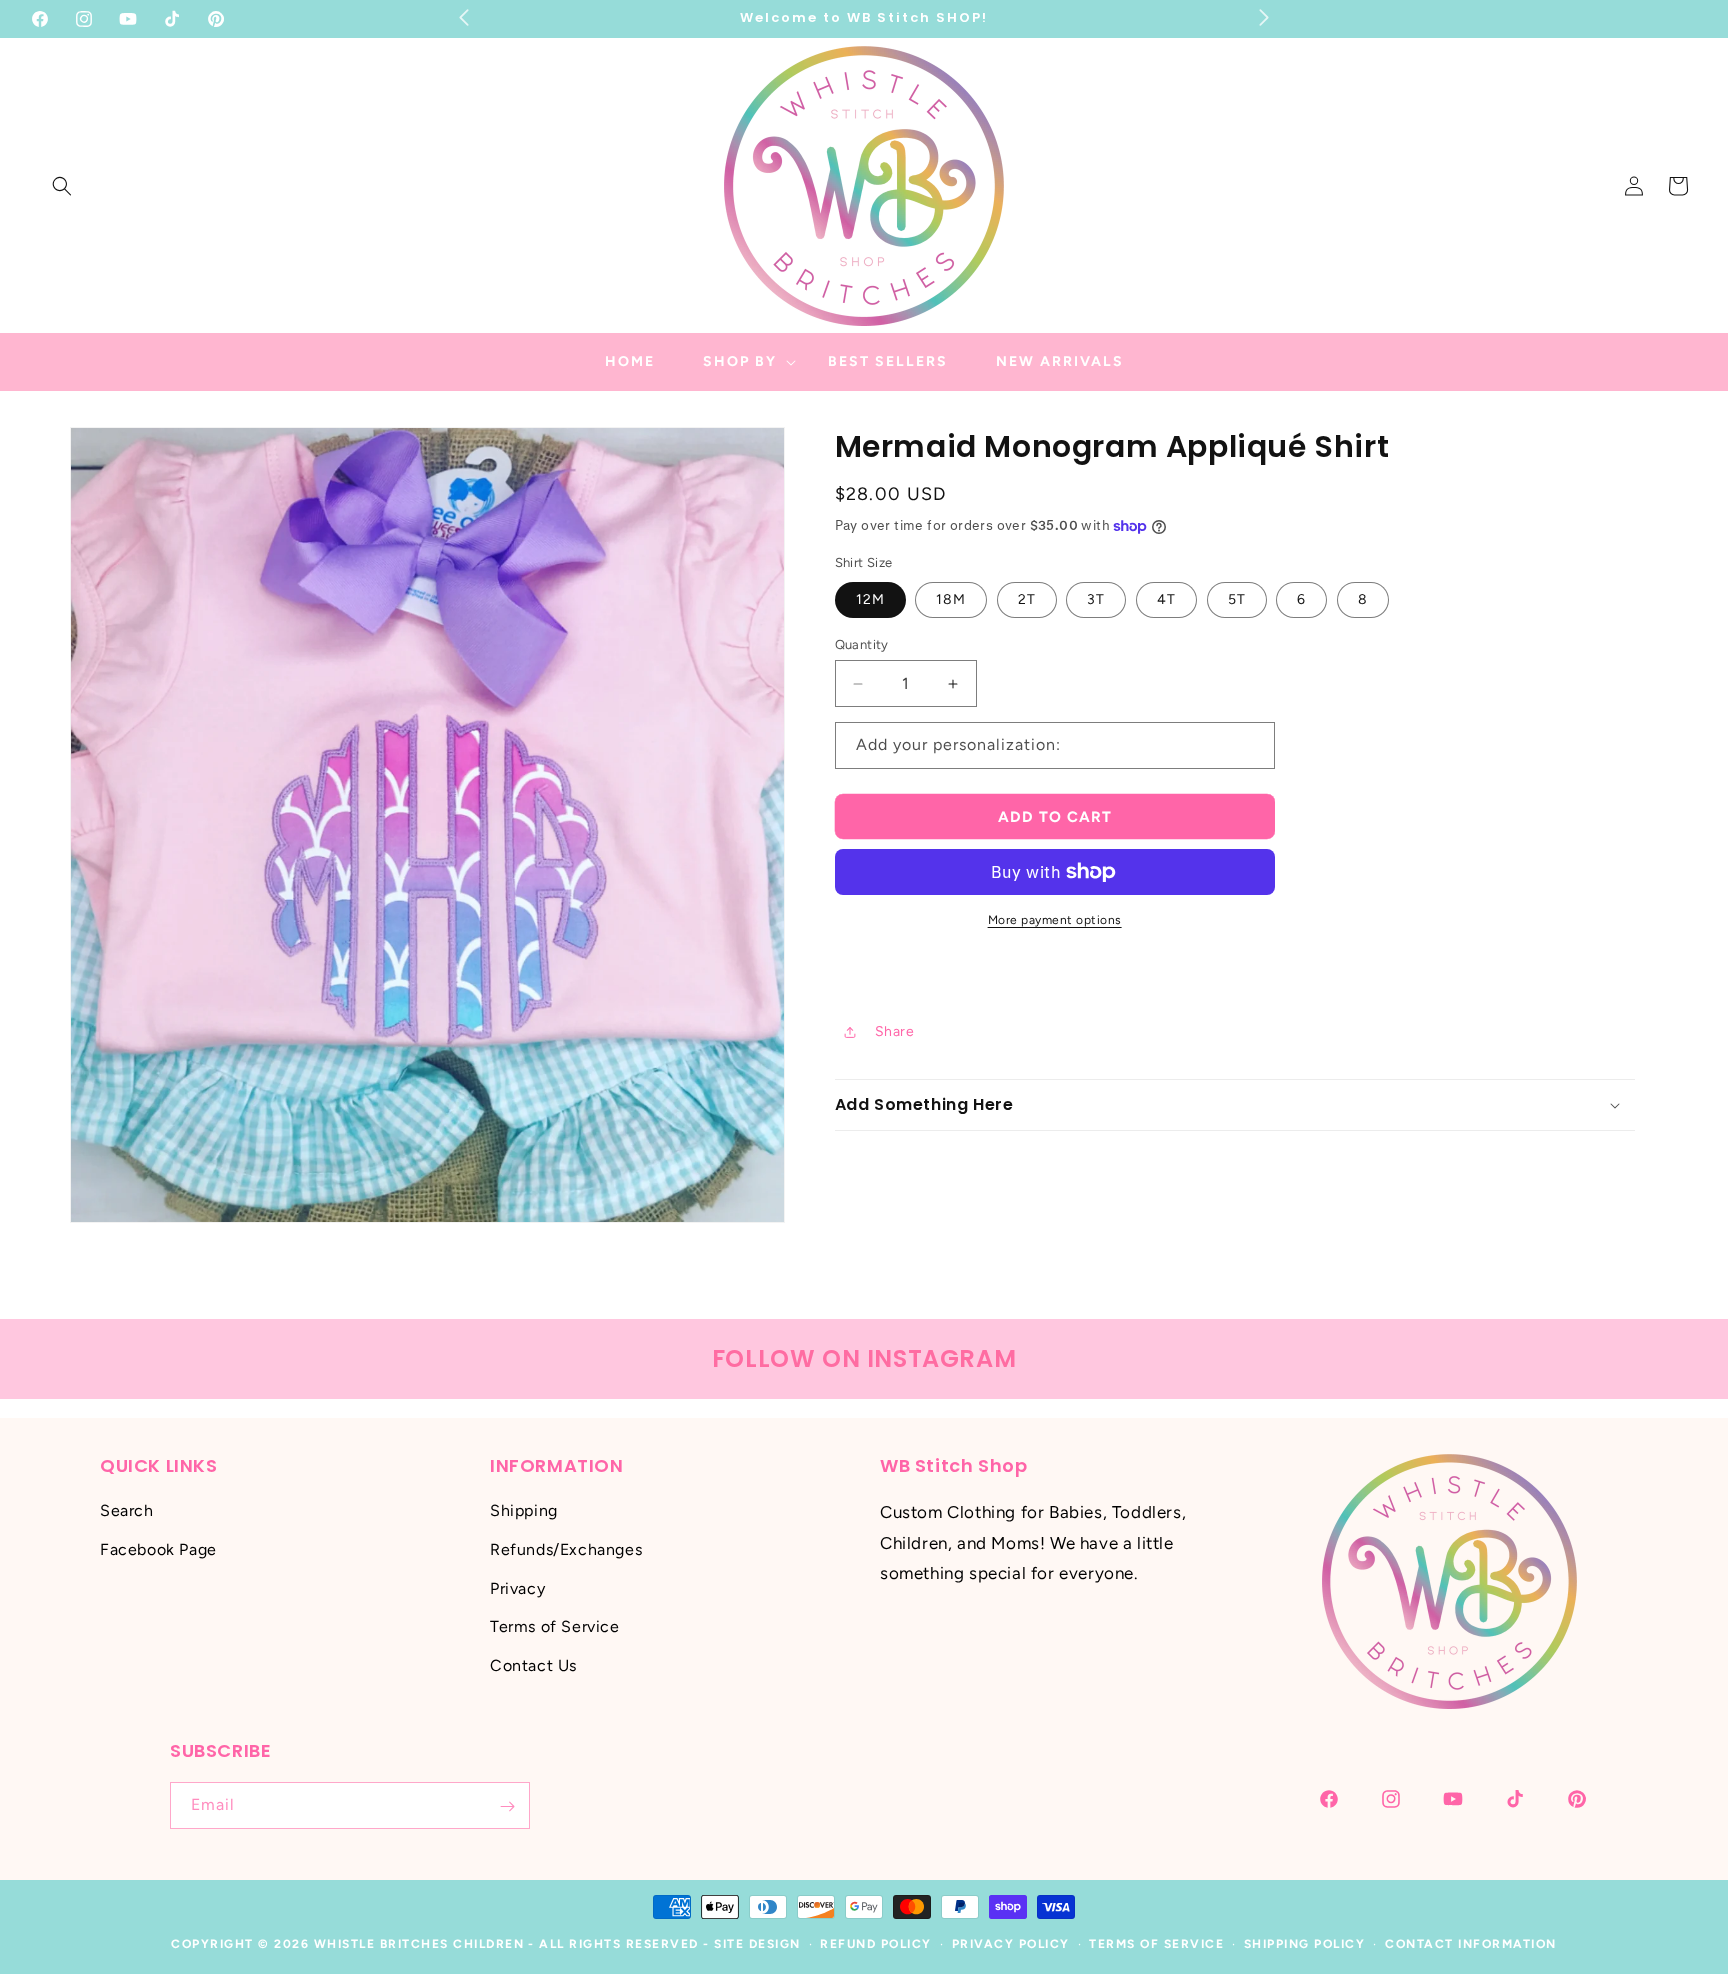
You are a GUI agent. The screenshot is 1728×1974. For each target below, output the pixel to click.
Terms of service (1156, 1944)
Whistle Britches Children (419, 1944)
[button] (62, 186)
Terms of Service (555, 1627)
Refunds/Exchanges (566, 1549)
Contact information (1471, 1944)
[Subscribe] (507, 1806)
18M (951, 599)
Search (127, 1511)
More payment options (1055, 920)
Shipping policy (1305, 1944)
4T (1166, 599)
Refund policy (876, 1944)
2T (1027, 599)
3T (1096, 599)
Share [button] (895, 1031)
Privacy (517, 1588)
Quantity (862, 644)
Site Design (757, 1944)
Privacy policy (1011, 1944)
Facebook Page (158, 1549)
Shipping (524, 1511)
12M (870, 599)
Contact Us (533, 1666)
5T (1237, 599)
